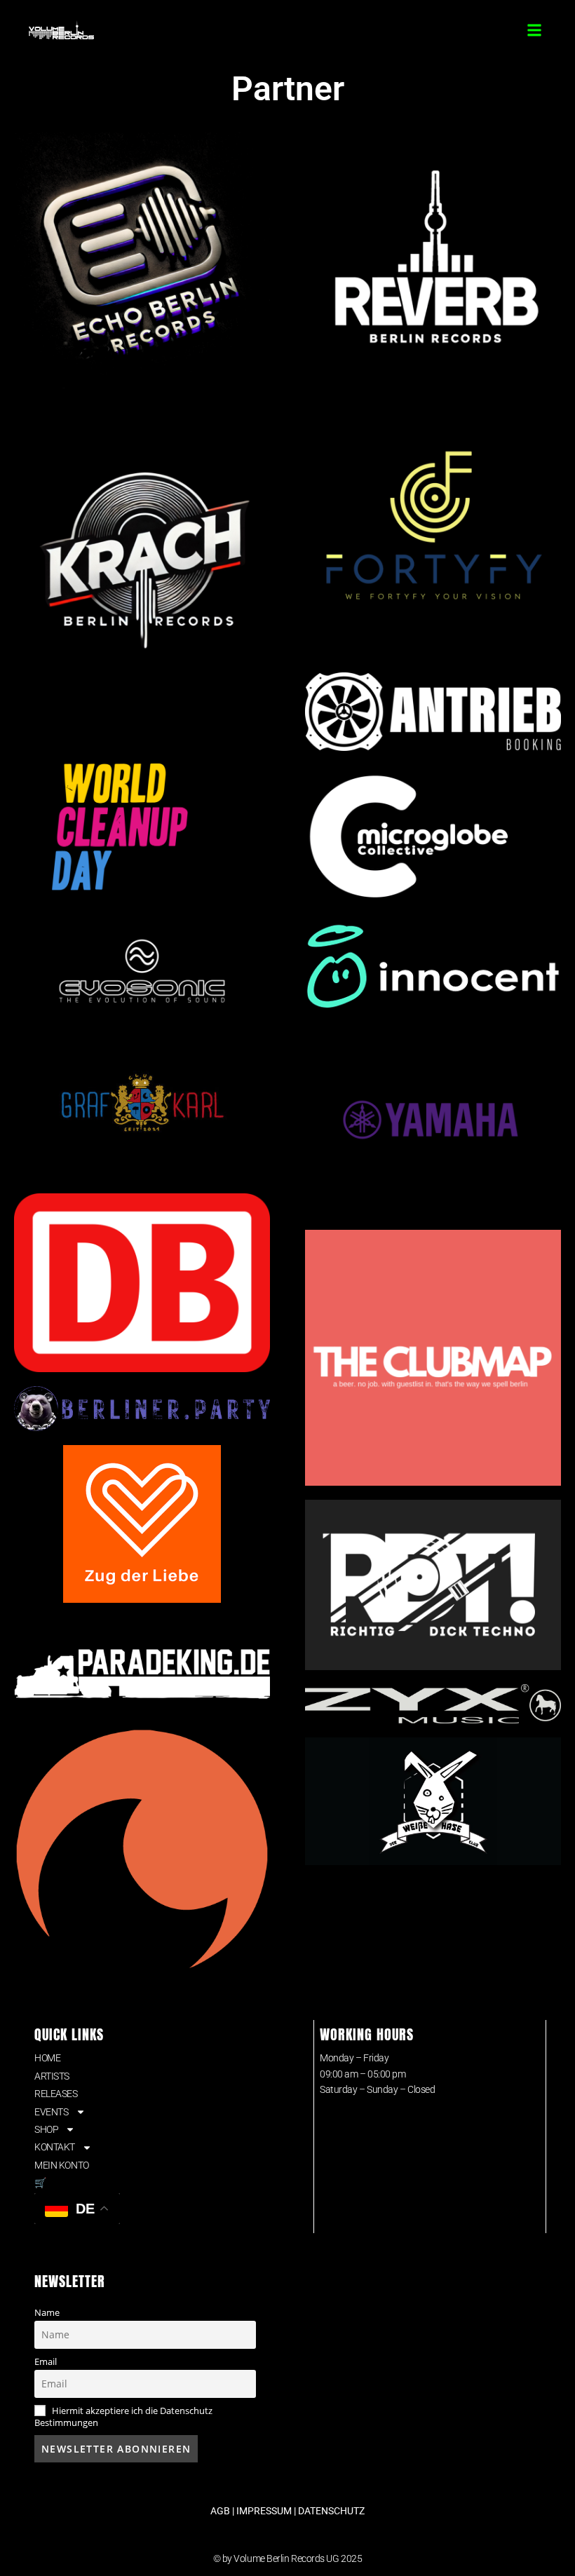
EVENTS (51, 2112)
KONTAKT (55, 2147)
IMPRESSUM (264, 2511)
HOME (47, 2058)
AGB (220, 2511)
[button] (535, 30)
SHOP (46, 2129)
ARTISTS (52, 2076)
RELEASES (56, 2094)
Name (47, 2313)
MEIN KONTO (62, 2165)
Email (46, 2362)
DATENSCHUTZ (331, 2511)
